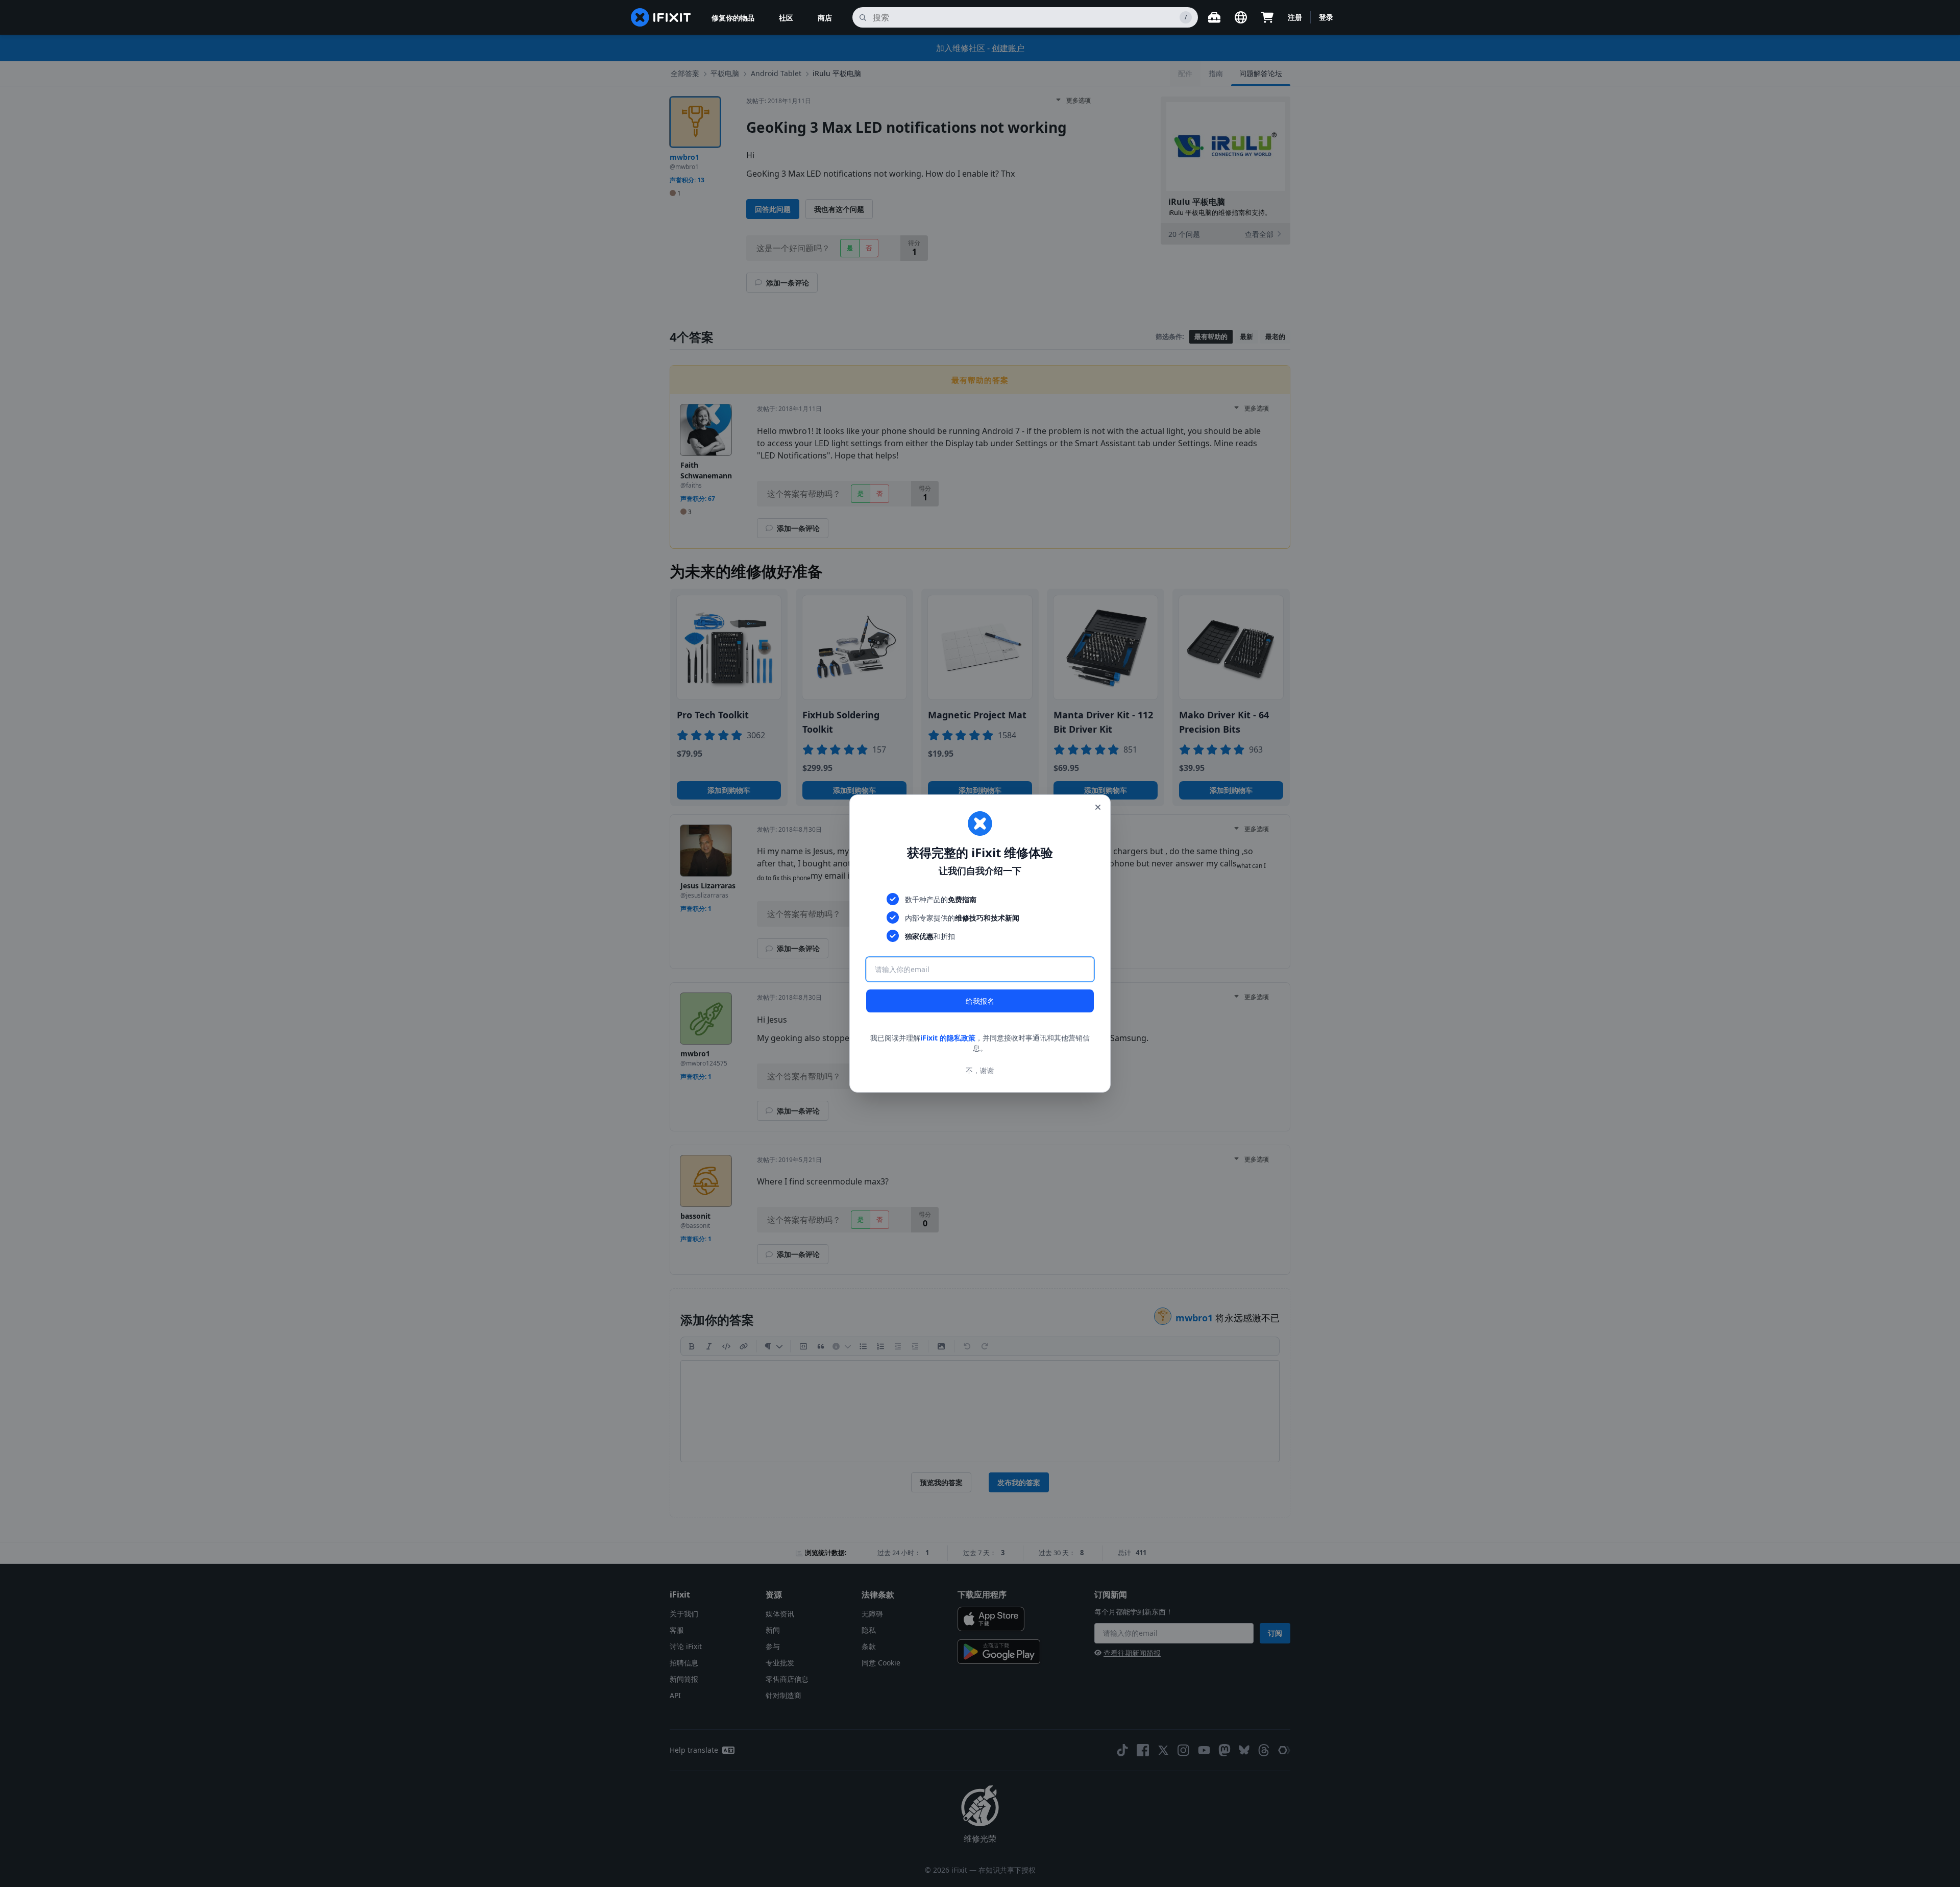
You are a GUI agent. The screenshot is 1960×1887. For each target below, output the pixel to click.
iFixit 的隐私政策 (948, 1038)
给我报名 (980, 1001)
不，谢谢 (980, 1070)
